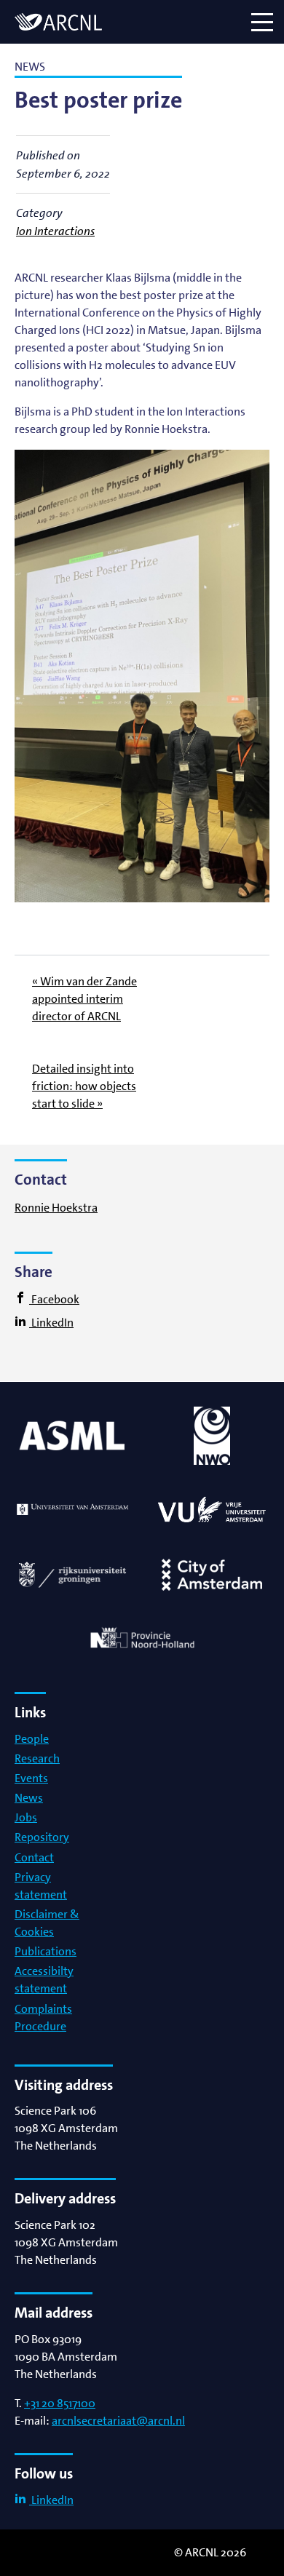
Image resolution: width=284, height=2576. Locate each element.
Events (31, 1778)
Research (37, 1758)
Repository (42, 1837)
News (29, 1798)
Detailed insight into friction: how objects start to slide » (84, 1086)
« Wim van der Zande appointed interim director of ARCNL (84, 999)
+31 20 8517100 (60, 2403)
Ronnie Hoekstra (56, 1208)
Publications (46, 1951)
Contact (34, 1857)
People (32, 1739)
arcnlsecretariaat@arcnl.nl (118, 2421)
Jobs (26, 1817)
